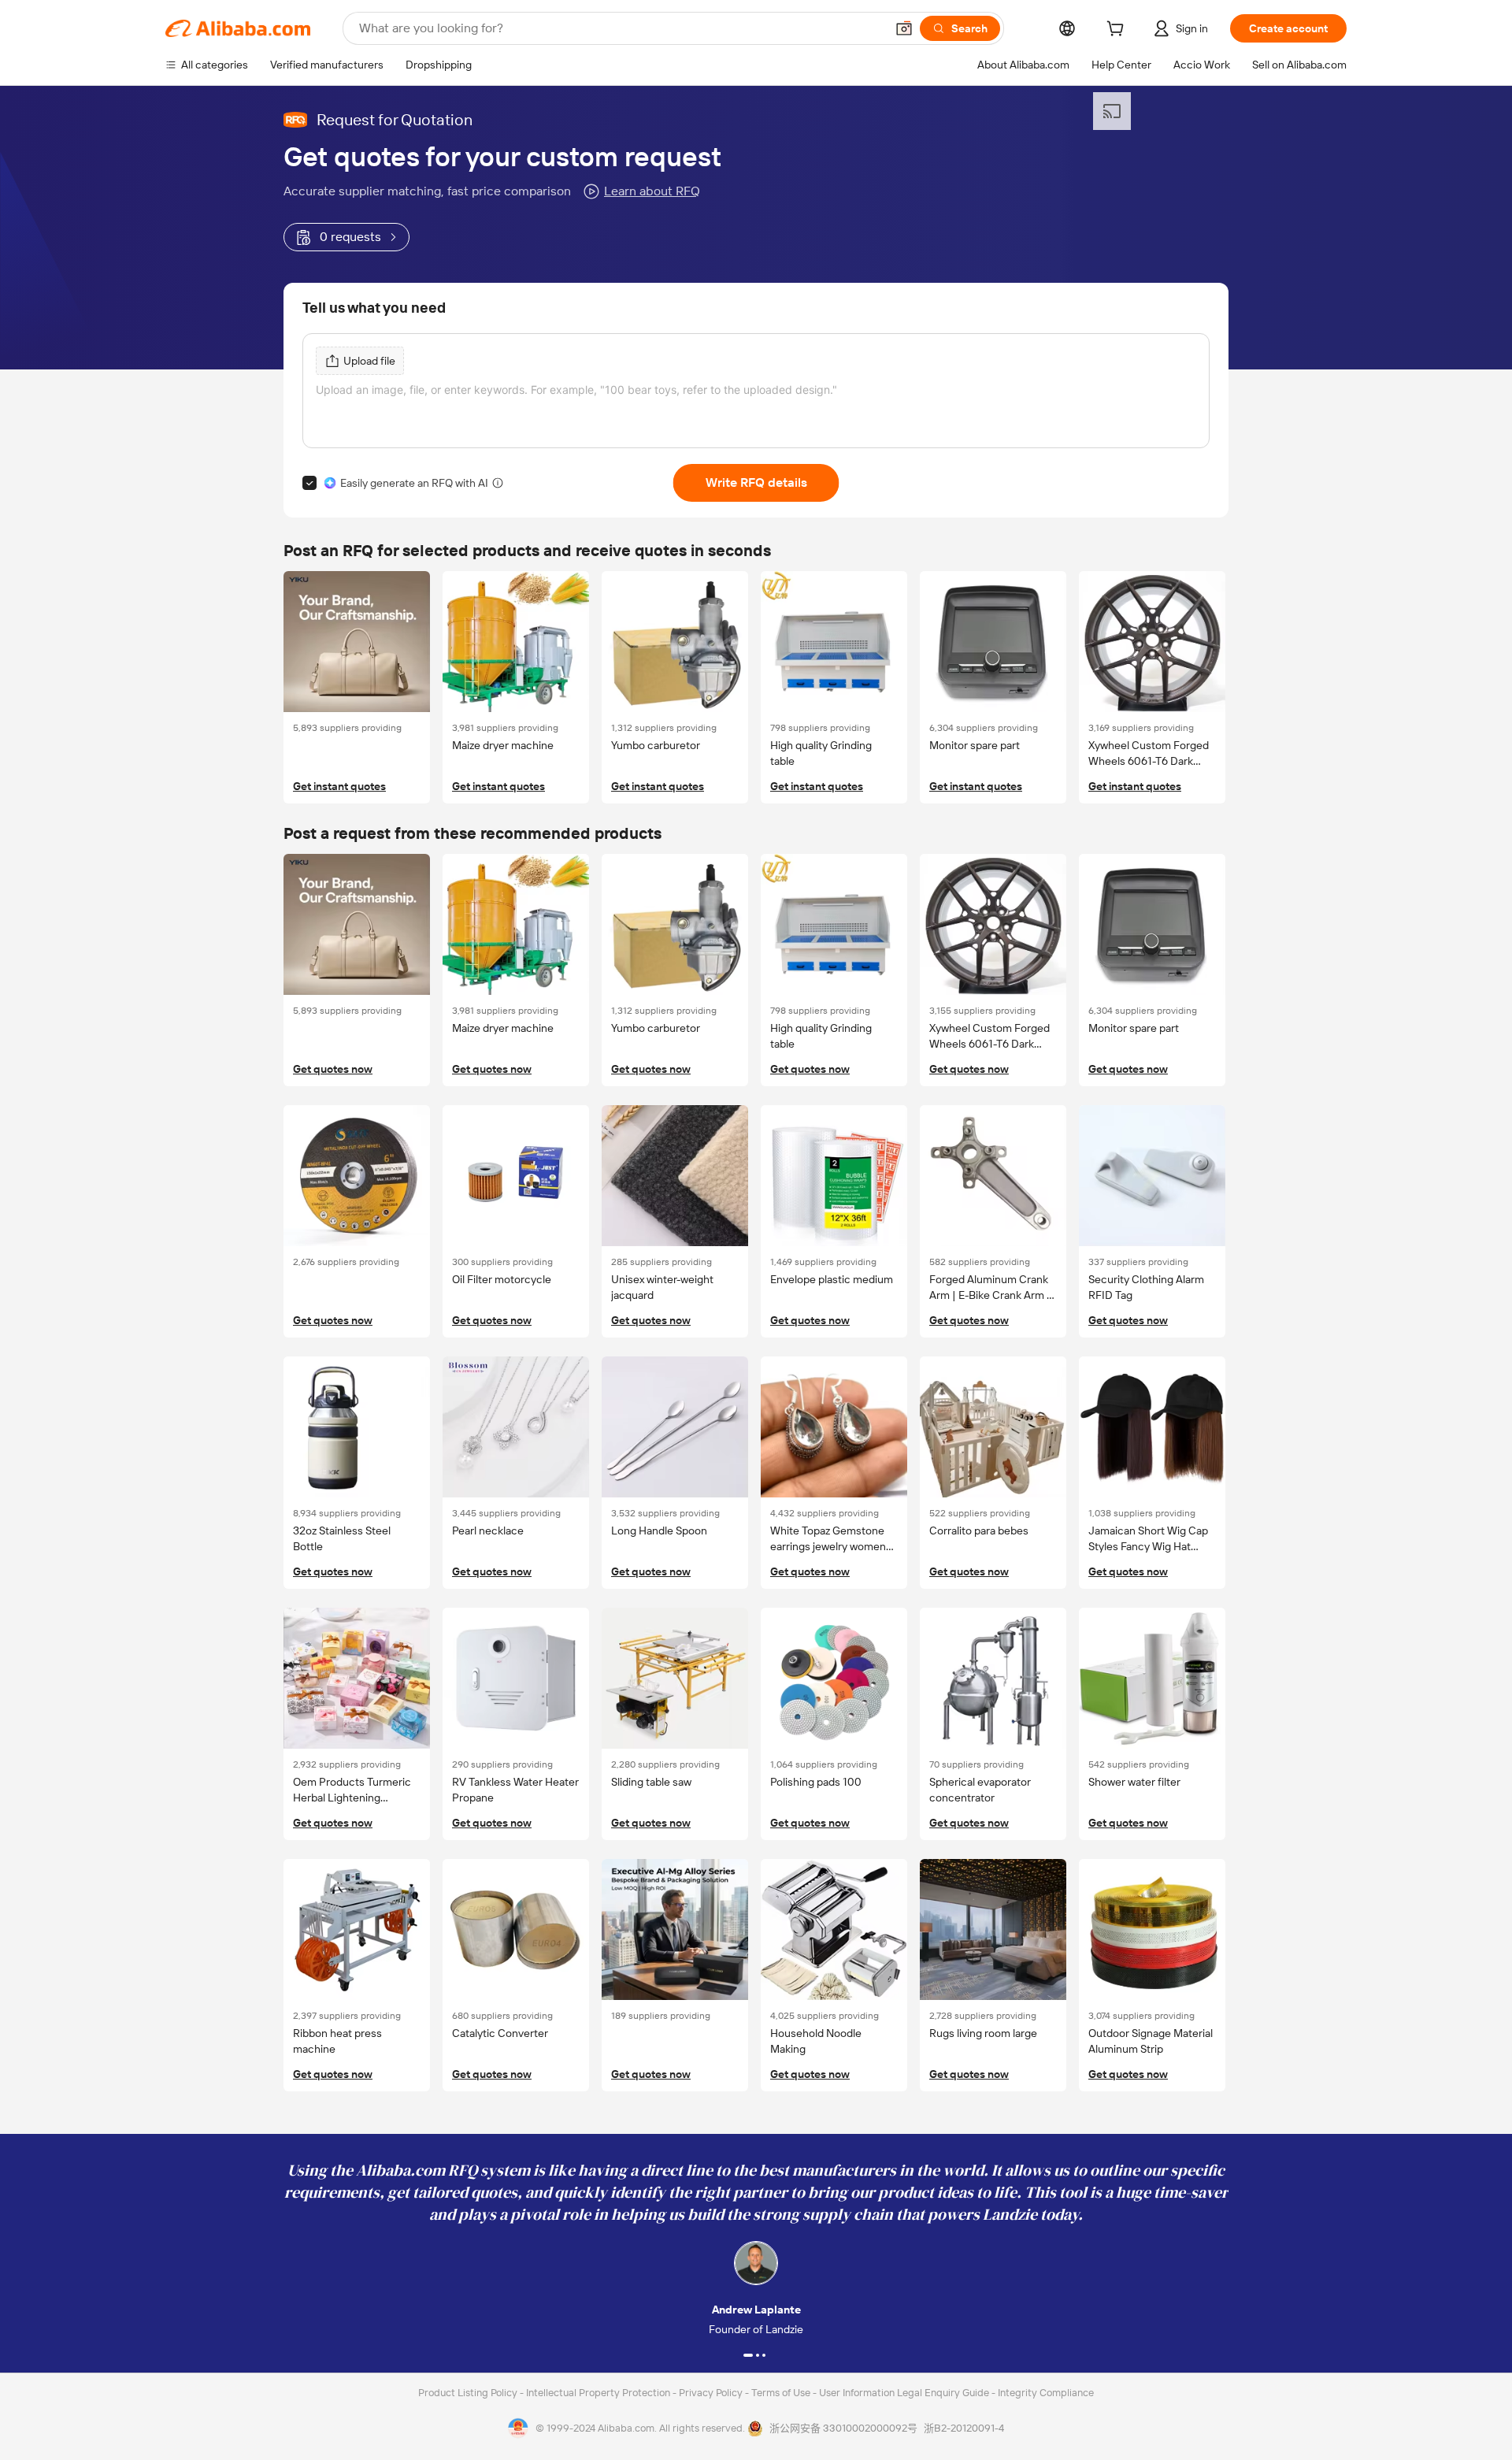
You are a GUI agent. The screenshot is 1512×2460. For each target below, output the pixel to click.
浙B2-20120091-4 (964, 2428)
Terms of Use (782, 2393)
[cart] (1118, 31)
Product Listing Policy (469, 2393)
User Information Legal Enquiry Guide (904, 2393)
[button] (904, 28)
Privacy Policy (712, 2393)
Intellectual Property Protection (599, 2393)
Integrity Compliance (1046, 2393)
